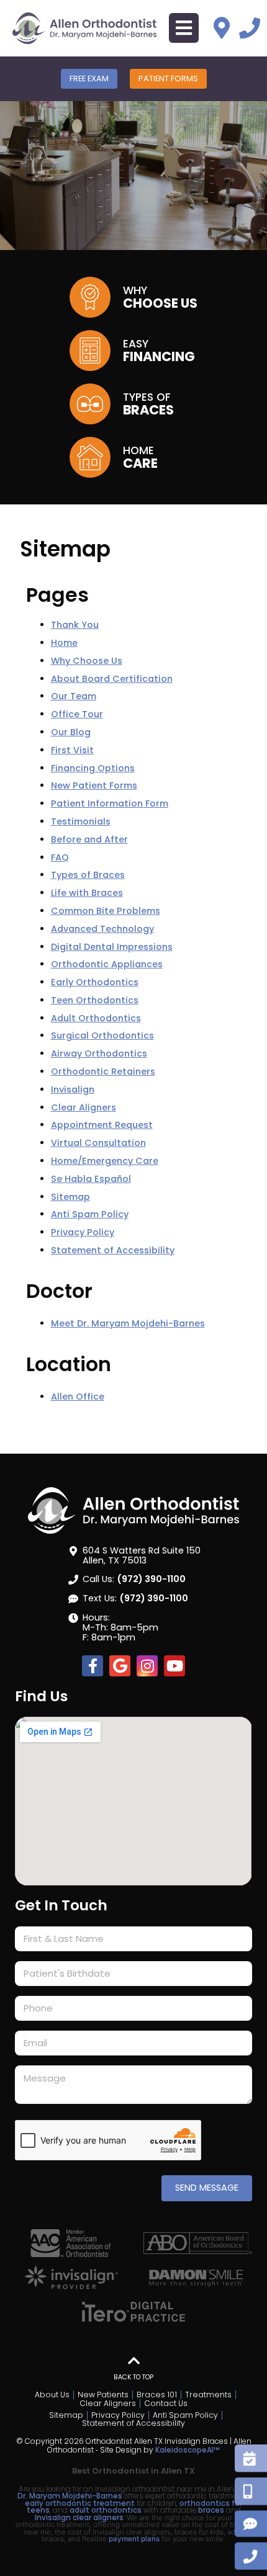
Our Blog (71, 732)
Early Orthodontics (95, 982)
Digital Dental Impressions (112, 947)
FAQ (60, 857)
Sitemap (70, 1197)
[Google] (120, 1666)
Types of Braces (88, 875)
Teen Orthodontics (95, 1000)
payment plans (134, 2539)
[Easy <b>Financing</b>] (90, 351)
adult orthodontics (106, 2510)
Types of (148, 403)
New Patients (103, 2395)
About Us (52, 2395)
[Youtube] (174, 1666)
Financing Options (93, 768)
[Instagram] (147, 1666)
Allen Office (78, 1397)
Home (140, 457)
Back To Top (133, 2377)
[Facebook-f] (93, 1666)
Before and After (89, 839)
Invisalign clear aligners (79, 2518)
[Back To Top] (133, 2361)
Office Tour (77, 714)
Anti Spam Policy (90, 1214)
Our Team (74, 696)
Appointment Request (102, 1125)
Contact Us (166, 2404)
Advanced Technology (102, 929)
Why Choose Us (87, 661)
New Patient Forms (94, 785)
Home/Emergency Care (105, 1161)
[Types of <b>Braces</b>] (90, 404)
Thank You (75, 625)
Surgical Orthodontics (102, 1035)
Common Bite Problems (106, 911)
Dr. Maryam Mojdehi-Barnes (71, 2496)
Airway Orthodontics (99, 1053)
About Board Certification (112, 679)
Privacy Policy (83, 1232)
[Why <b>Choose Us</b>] (90, 297)
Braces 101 (157, 2395)
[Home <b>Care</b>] (90, 457)
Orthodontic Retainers (103, 1071)
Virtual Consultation (98, 1143)
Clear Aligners (84, 1107)
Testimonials (81, 821)
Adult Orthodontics (96, 1018)
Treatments (208, 2395)
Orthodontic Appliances (107, 964)
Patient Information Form (110, 803)
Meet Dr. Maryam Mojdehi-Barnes (128, 1323)
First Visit (72, 750)
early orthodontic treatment (80, 2503)
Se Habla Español (91, 1179)
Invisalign (73, 1089)
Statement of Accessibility (113, 1250)
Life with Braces (87, 893)
